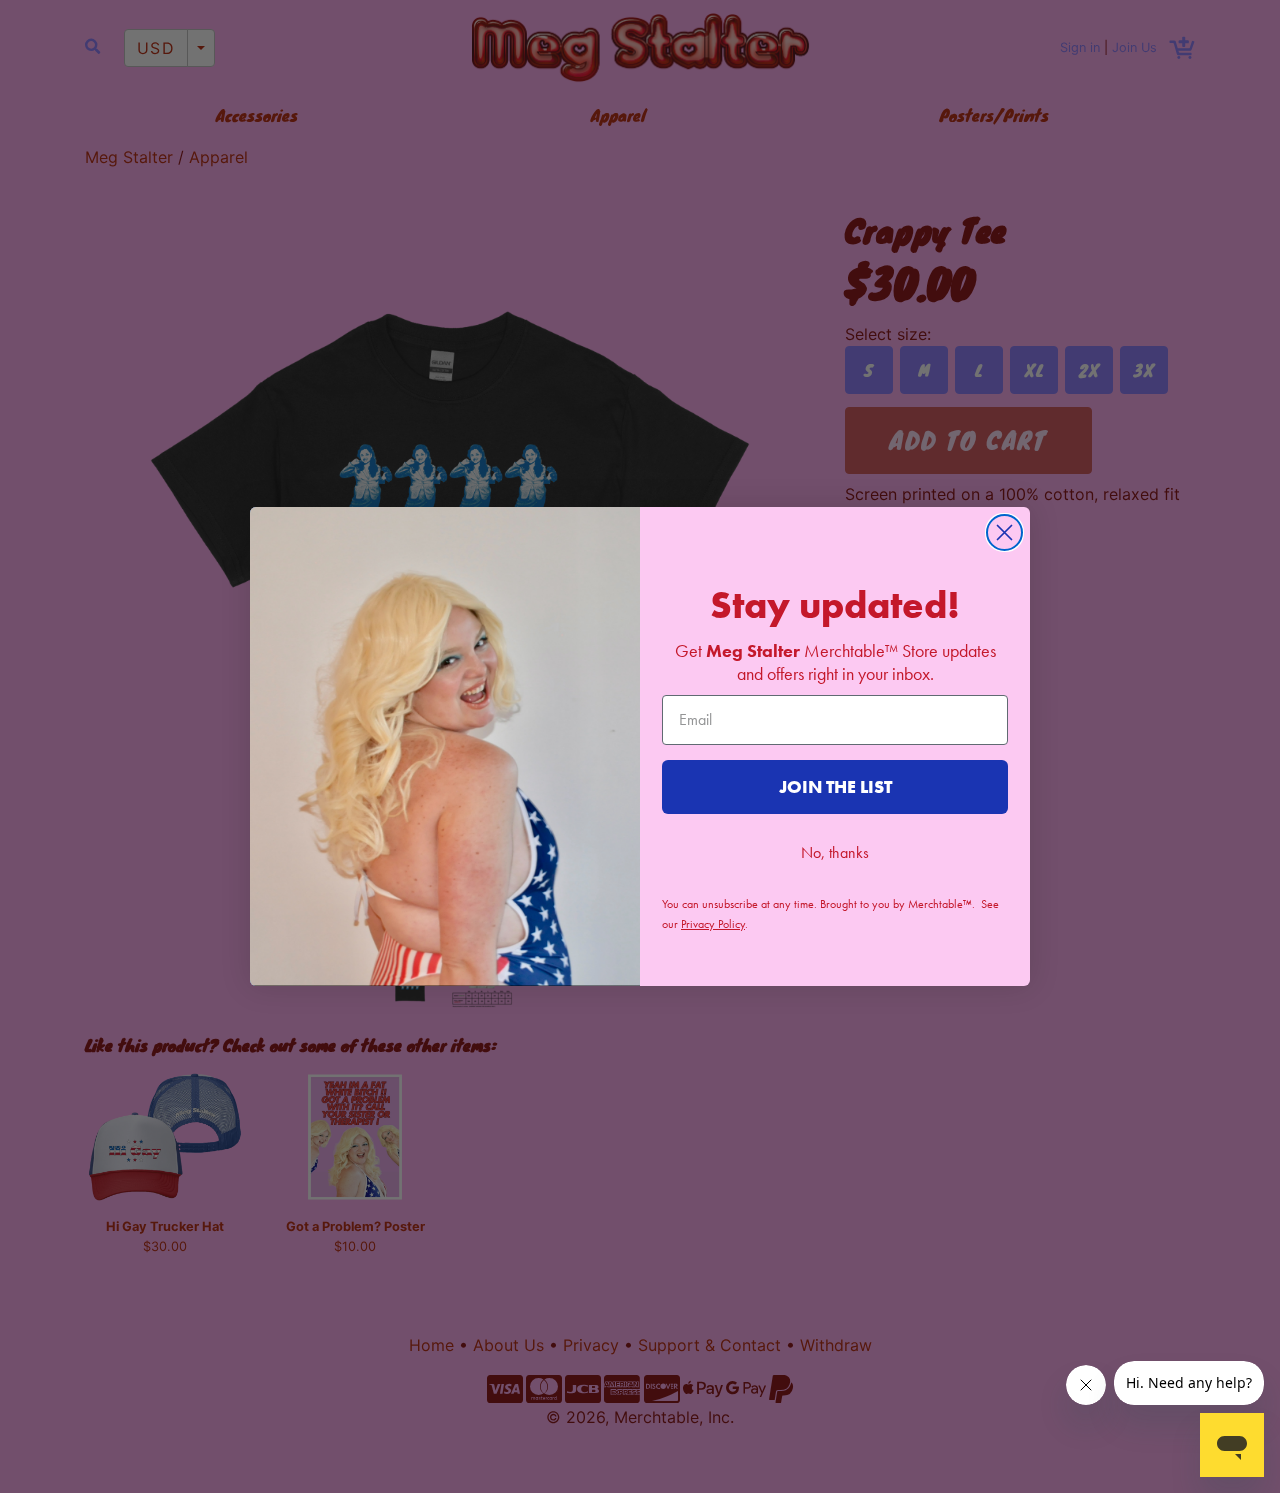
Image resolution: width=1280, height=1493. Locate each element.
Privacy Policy (713, 924)
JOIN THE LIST (835, 786)
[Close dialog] (1004, 532)
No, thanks (835, 852)
